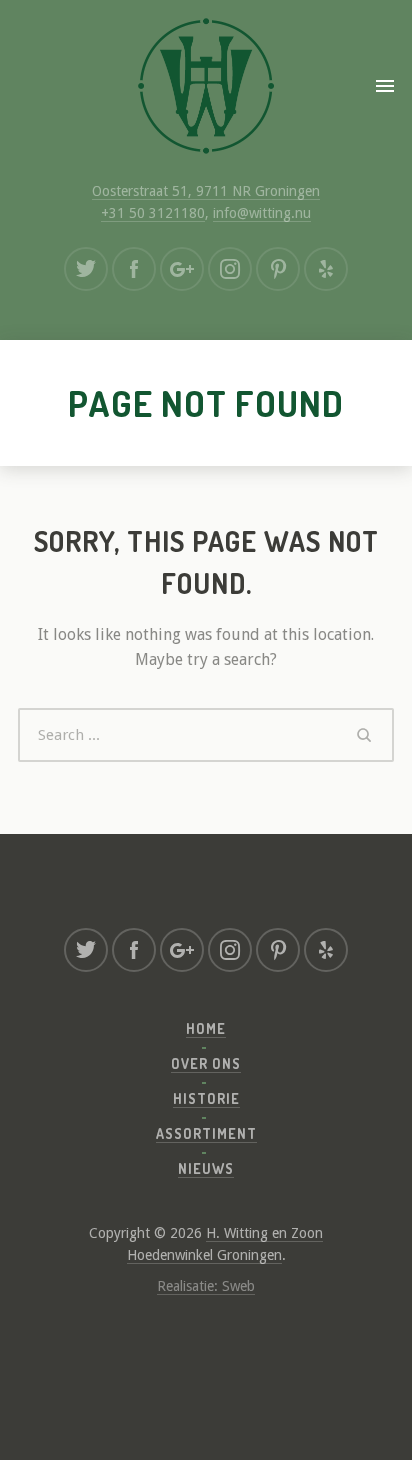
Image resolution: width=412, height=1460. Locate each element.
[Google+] (182, 269)
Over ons (206, 1063)
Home (206, 1028)
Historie (206, 1098)
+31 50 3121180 (153, 213)
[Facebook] (134, 269)
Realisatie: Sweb (206, 1286)
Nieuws (206, 1168)
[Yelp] (326, 269)
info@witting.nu (262, 213)
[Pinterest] (278, 269)
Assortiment (206, 1133)
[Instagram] (230, 269)
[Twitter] (86, 269)
